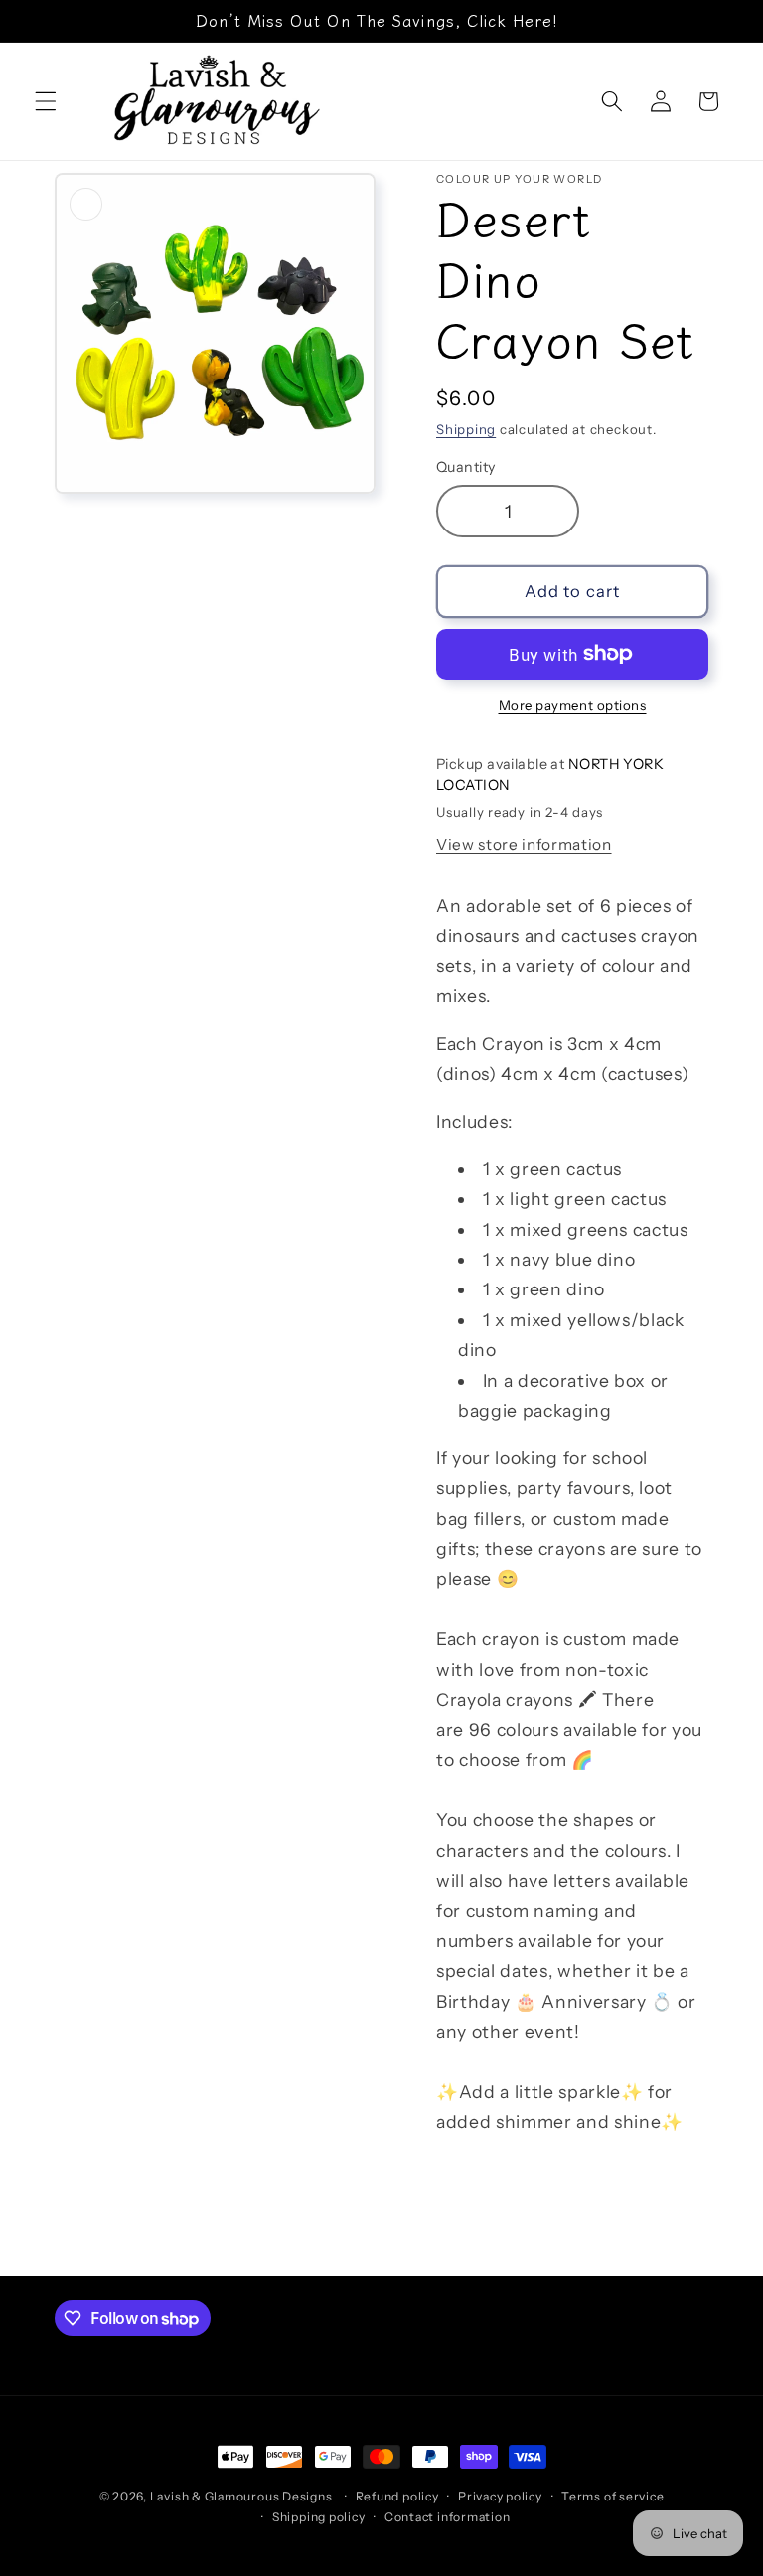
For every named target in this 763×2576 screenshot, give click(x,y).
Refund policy (397, 2496)
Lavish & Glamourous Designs (241, 2496)
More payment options (573, 705)
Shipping (466, 429)
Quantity (466, 467)
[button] (46, 101)
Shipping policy (319, 2517)
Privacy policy (500, 2496)
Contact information (448, 2517)
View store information (524, 845)
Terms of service (612, 2496)
